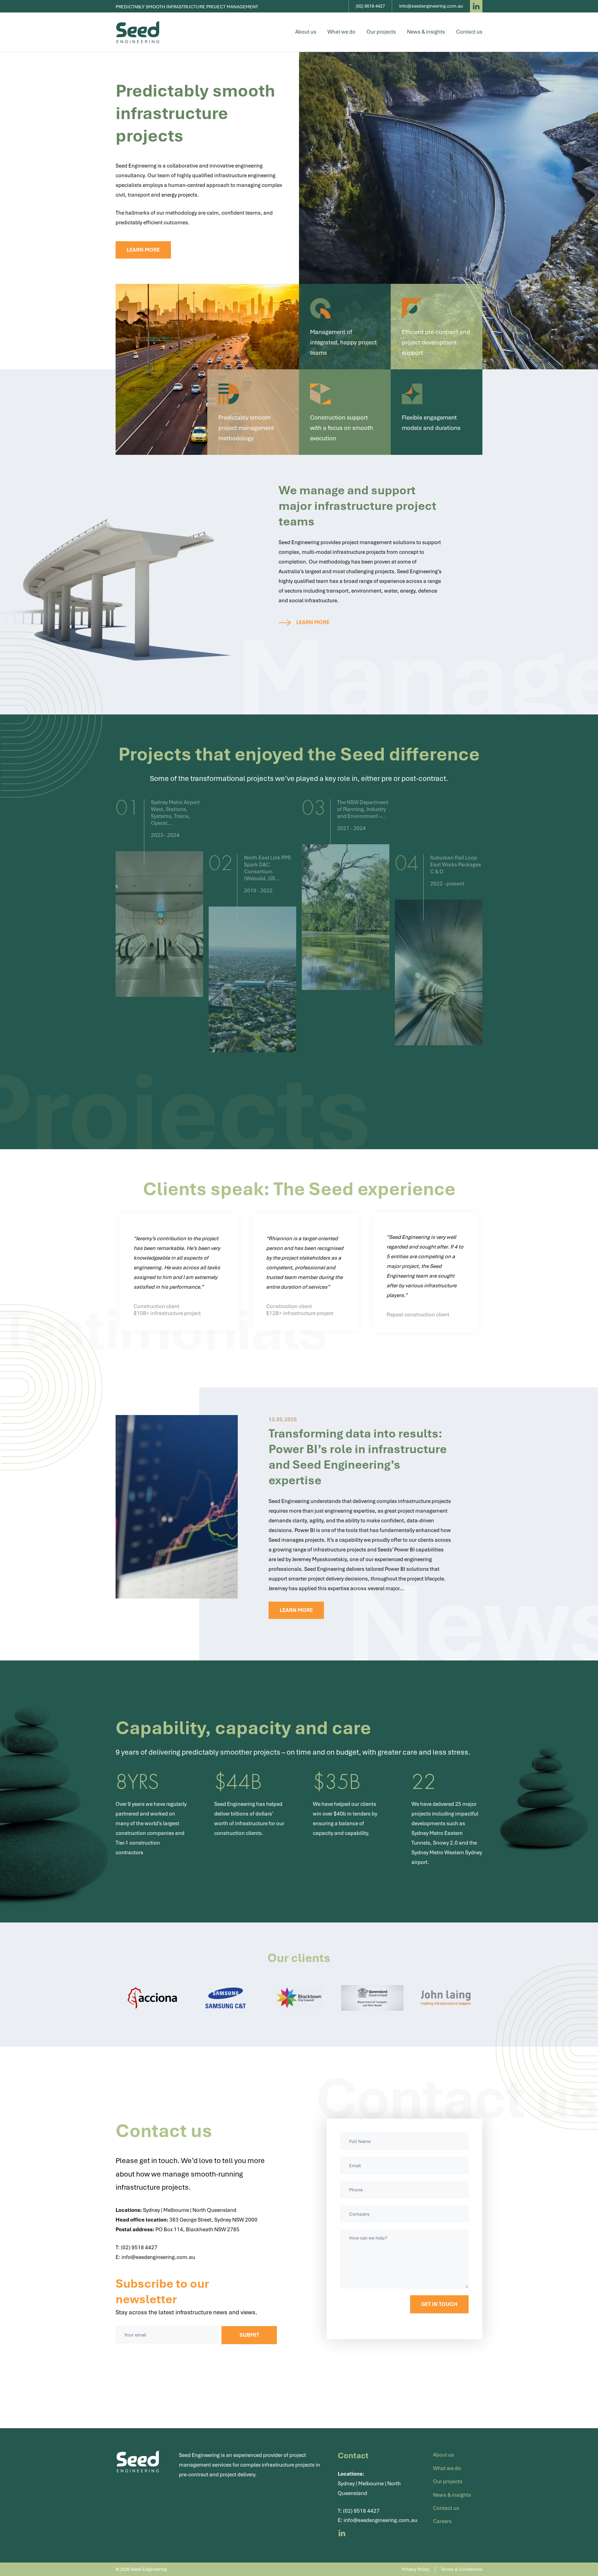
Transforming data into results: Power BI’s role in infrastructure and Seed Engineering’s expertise (358, 1457)
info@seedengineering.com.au (158, 2257)
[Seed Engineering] (138, 32)
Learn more (143, 250)
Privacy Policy (416, 2569)
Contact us (469, 32)
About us (306, 32)
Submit (249, 2335)
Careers (442, 2521)
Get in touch (439, 2304)
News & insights (426, 32)
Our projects (381, 32)
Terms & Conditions (462, 2569)
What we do (341, 32)
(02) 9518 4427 (139, 2248)
